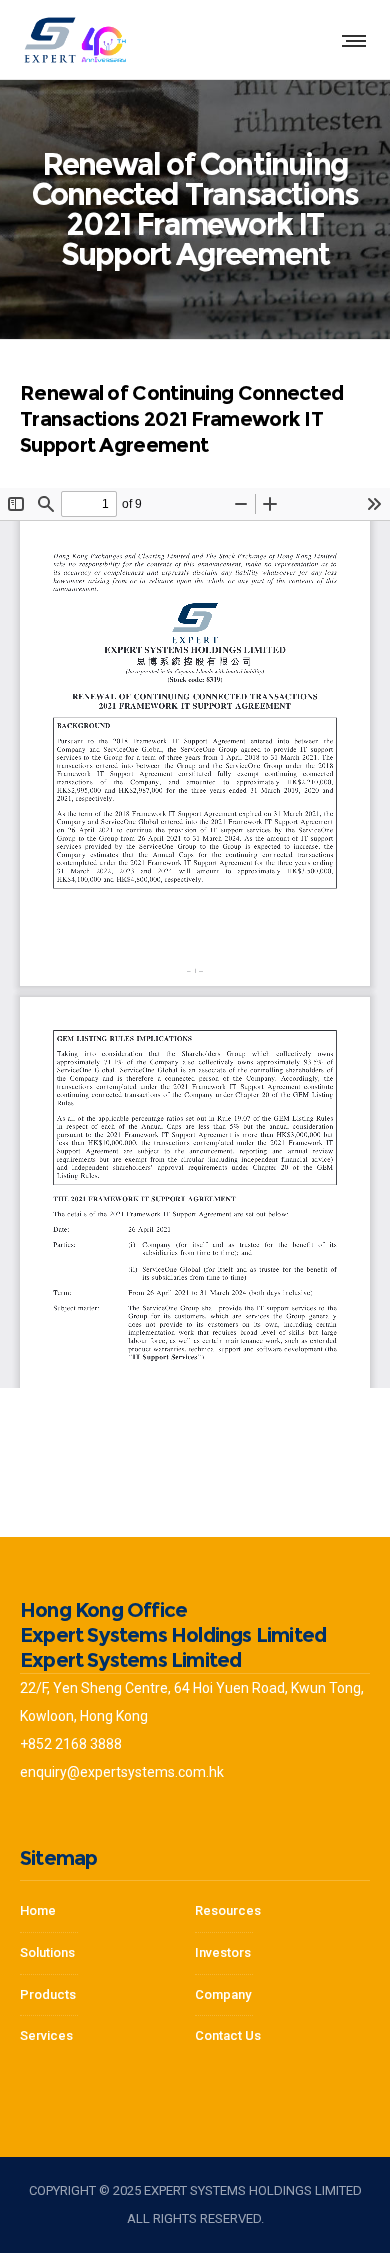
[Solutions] (107, 1954)
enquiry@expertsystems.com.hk (122, 1772)
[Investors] (107, 2031)
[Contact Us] (282, 2031)
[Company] (282, 1917)
